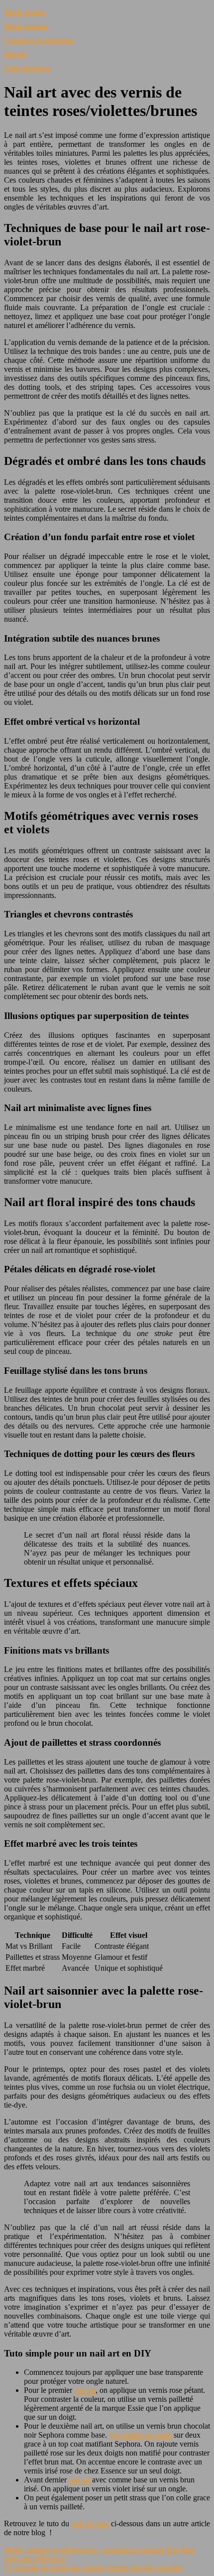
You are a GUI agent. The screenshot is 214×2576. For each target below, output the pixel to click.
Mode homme (26, 26)
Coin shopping (27, 68)
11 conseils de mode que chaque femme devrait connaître (93, 2567)
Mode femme (25, 12)
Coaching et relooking (39, 40)
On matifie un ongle (140, 2435)
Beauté (15, 54)
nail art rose (90, 2523)
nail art (85, 2390)
